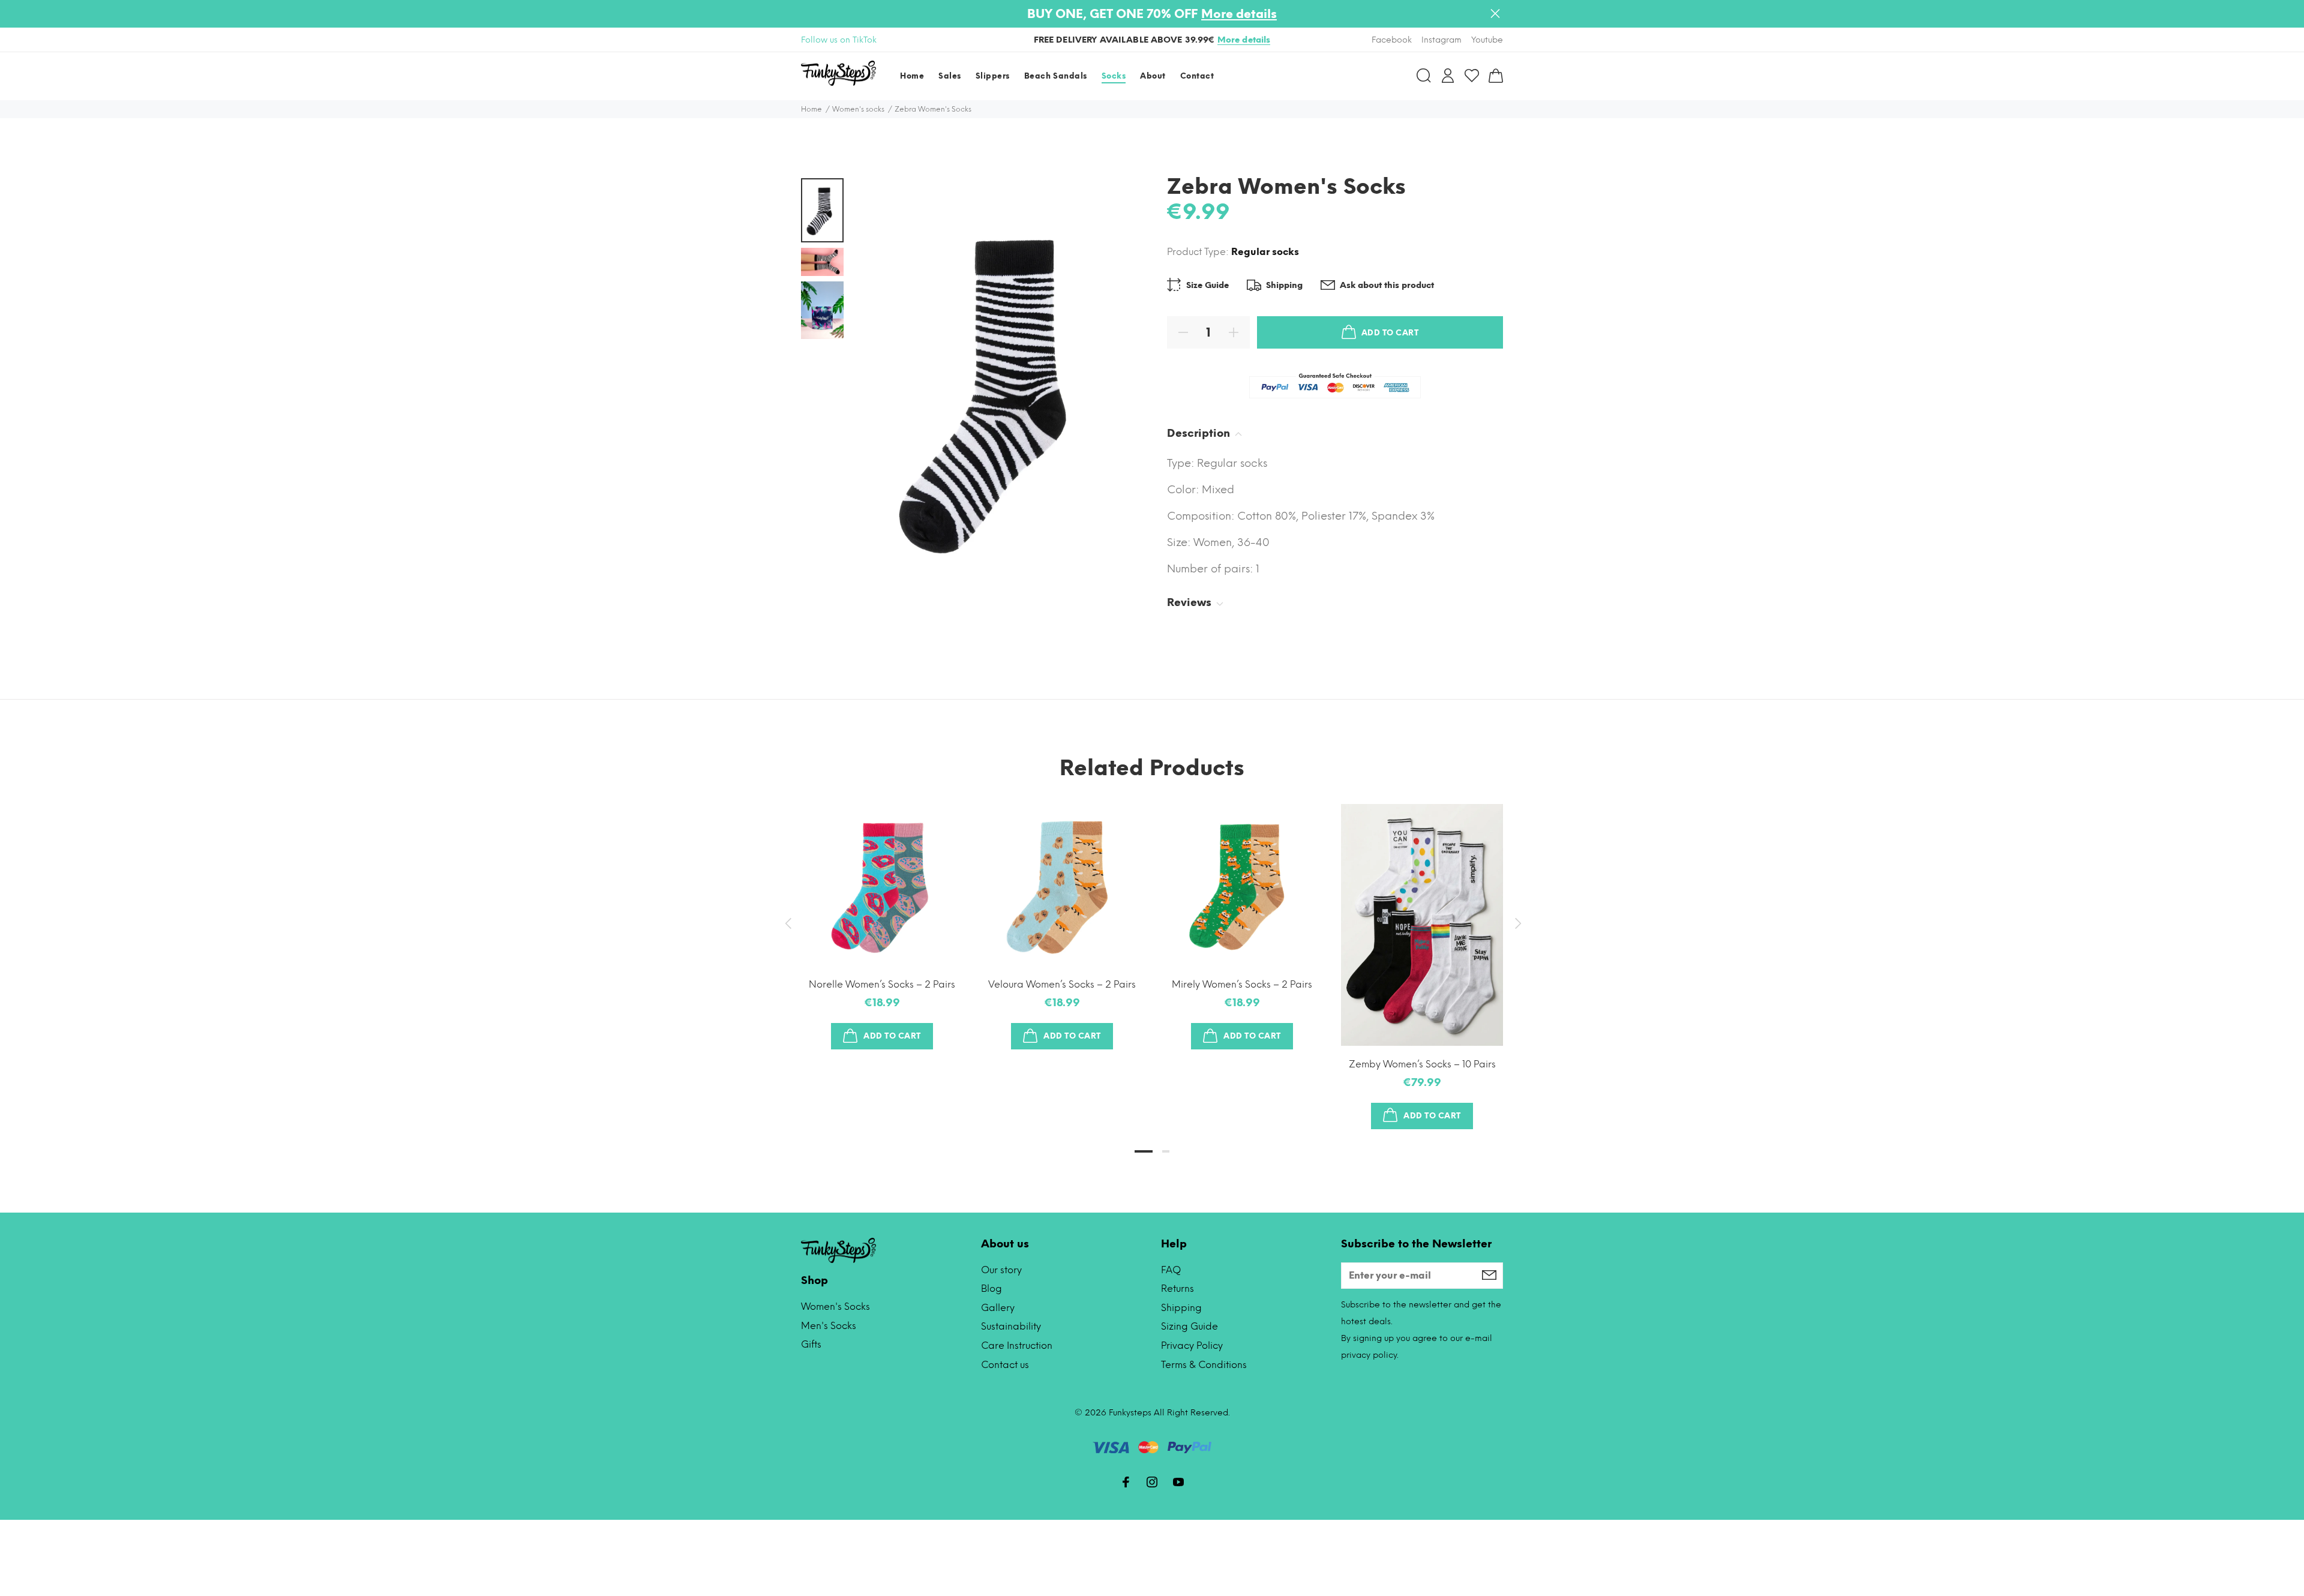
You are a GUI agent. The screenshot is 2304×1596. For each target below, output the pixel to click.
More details (1239, 14)
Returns (1177, 1288)
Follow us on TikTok (839, 40)
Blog (991, 1288)
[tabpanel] (882, 915)
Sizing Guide (1189, 1326)
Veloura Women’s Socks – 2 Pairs (1062, 984)
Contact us (1005, 1365)
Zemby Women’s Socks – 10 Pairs (1422, 1064)
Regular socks (1265, 252)
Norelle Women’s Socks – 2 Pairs (882, 984)
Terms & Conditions (1204, 1365)
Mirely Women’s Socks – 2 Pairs (1242, 984)
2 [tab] (1166, 1151)
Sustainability (1011, 1326)
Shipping (1181, 1308)
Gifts (811, 1344)
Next (1516, 923)
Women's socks (858, 109)
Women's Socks (835, 1306)
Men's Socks (829, 1326)
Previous (788, 923)
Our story (1001, 1270)
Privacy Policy (1192, 1345)
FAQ (1171, 1270)
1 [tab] (1144, 1151)
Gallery (998, 1308)
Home (811, 109)
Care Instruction (1017, 1345)
